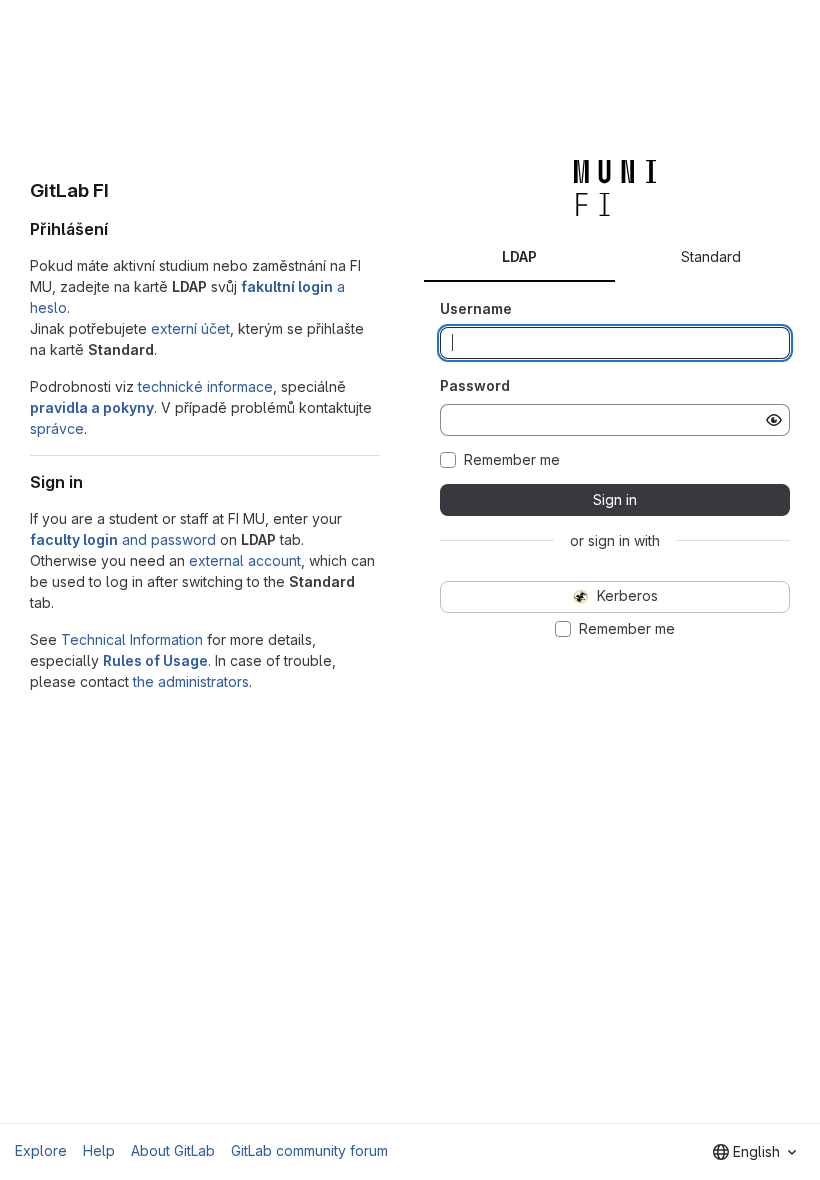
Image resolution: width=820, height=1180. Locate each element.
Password (475, 385)
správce (57, 428)
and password (123, 539)
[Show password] (774, 420)
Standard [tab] (711, 256)
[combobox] (754, 1152)
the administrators (191, 681)
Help (99, 1150)
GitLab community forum (309, 1150)
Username (476, 308)
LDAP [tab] (519, 256)
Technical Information (132, 639)
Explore (41, 1150)
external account (245, 560)
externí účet (190, 328)
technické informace (205, 386)
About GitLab (173, 1150)
